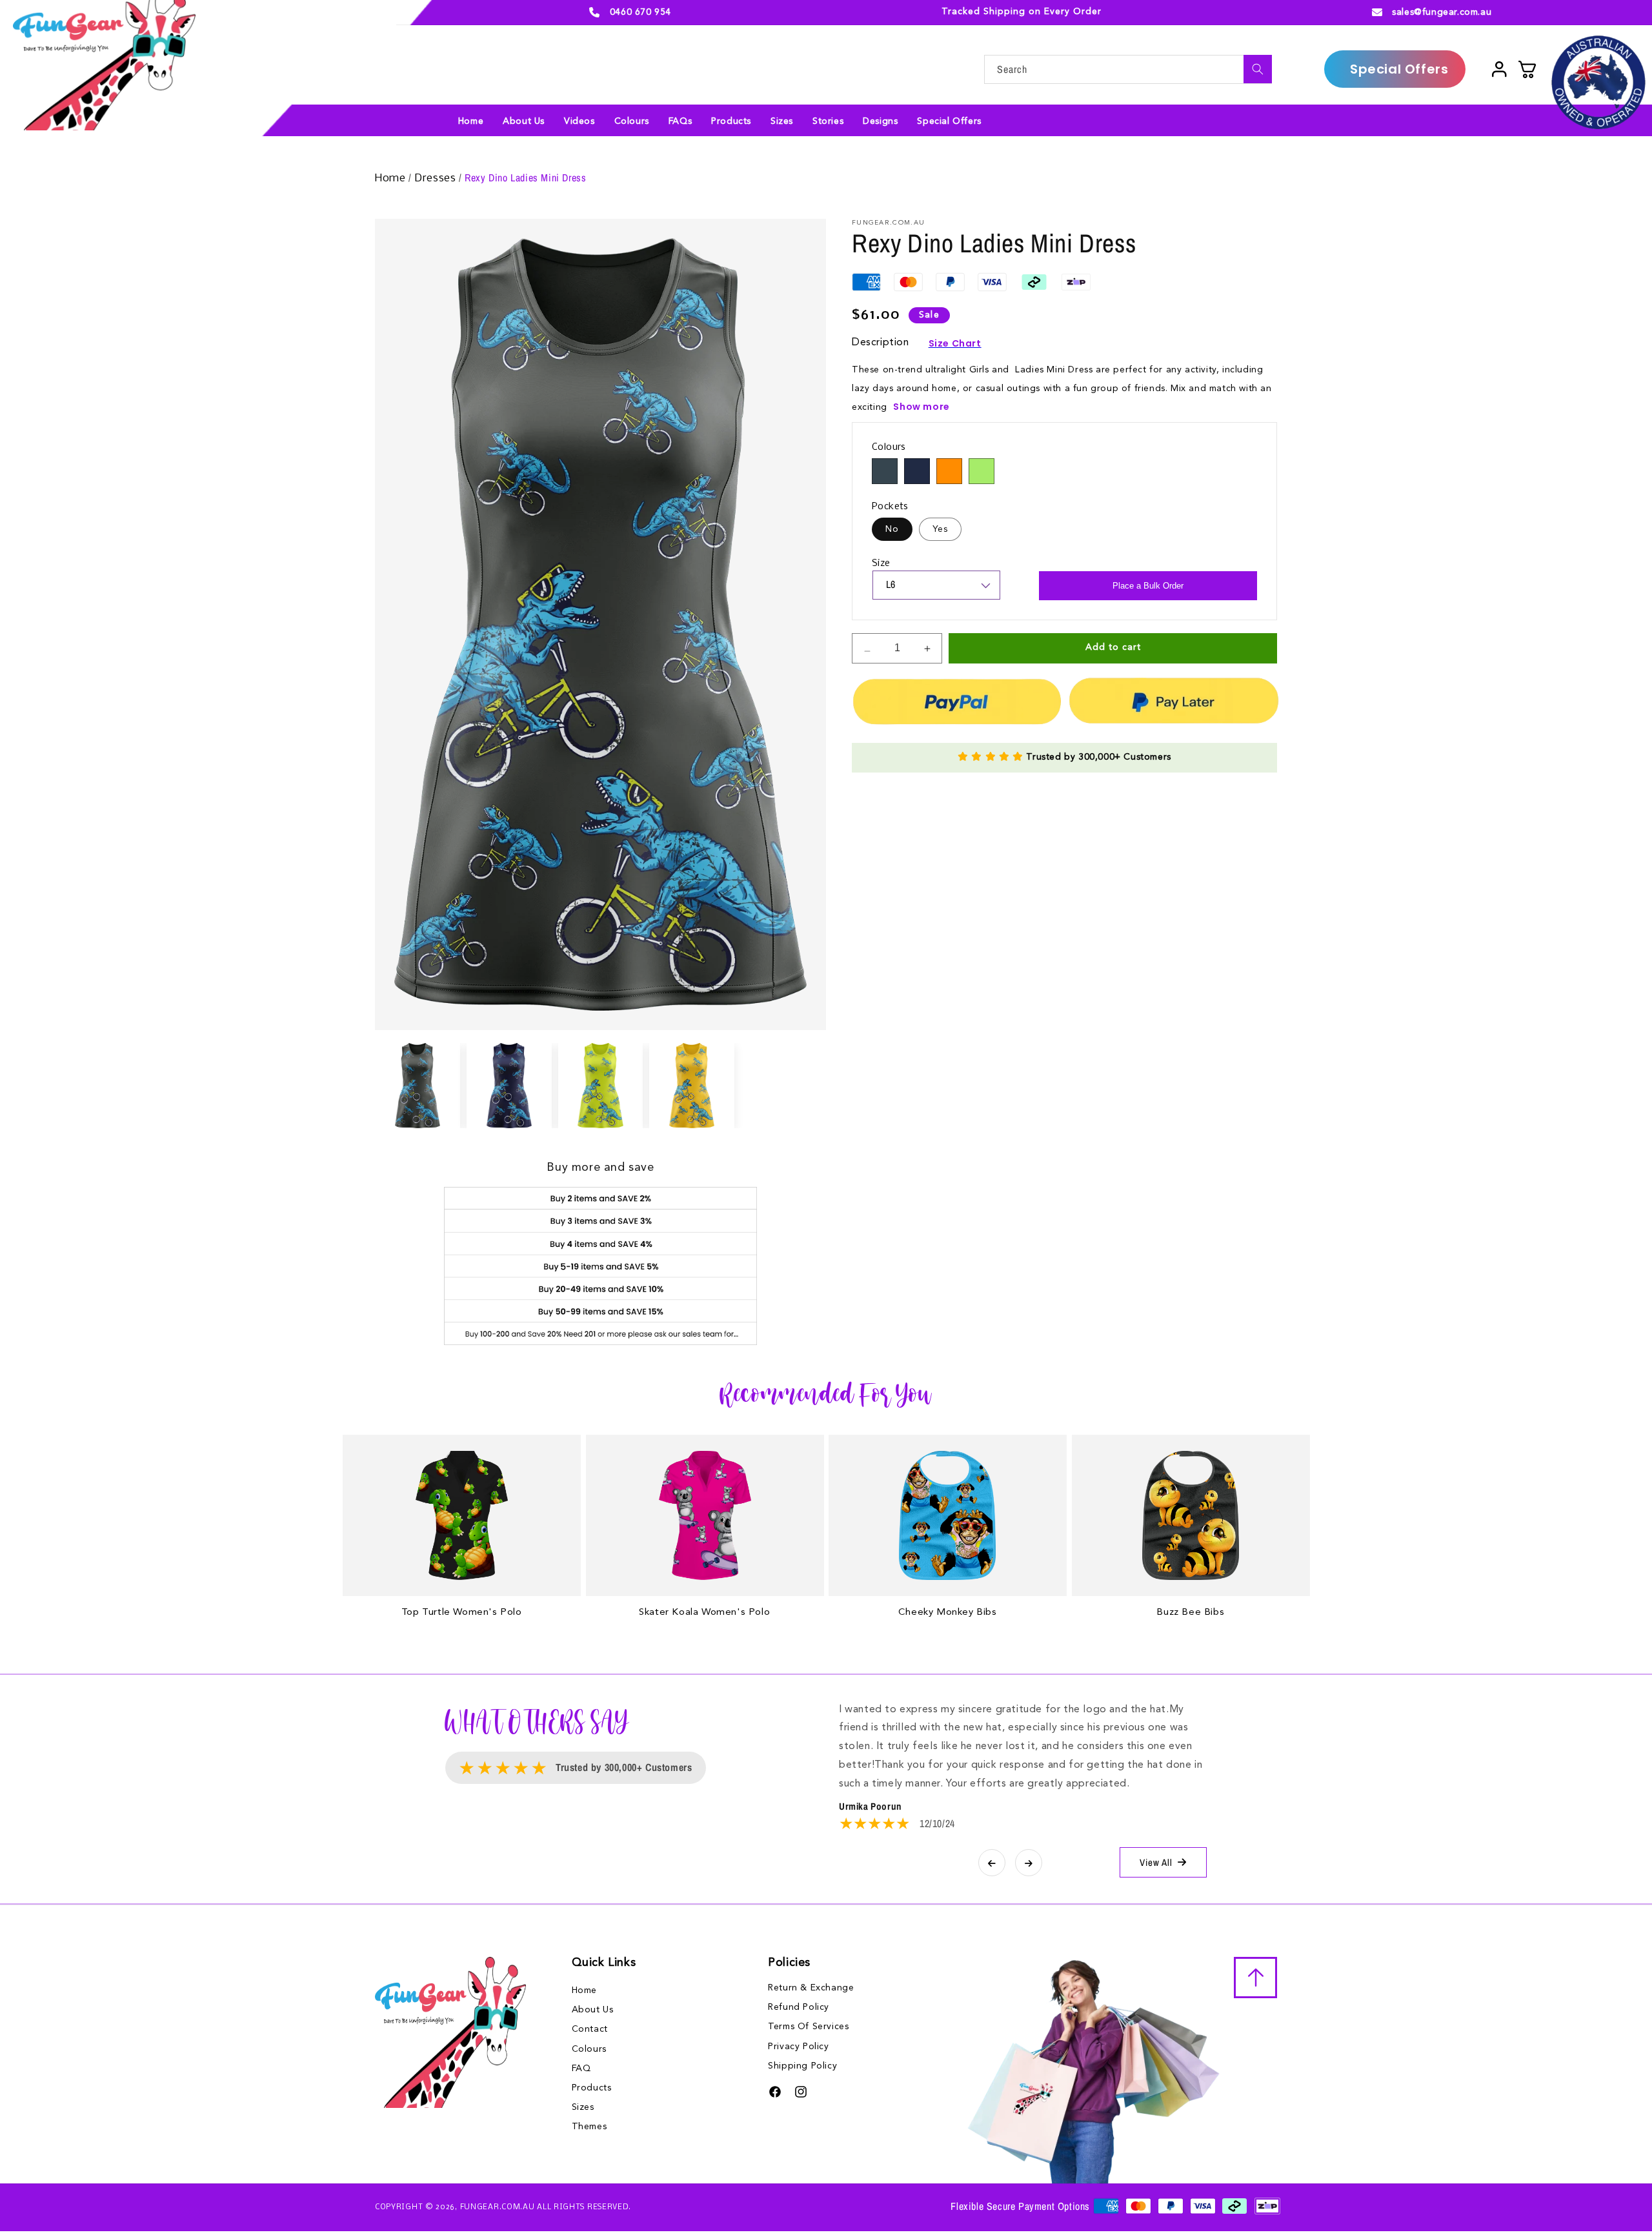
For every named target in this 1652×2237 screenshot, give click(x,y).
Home (392, 178)
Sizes (583, 2107)
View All (1156, 1862)
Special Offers (1399, 69)
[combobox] (1128, 69)
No (892, 529)
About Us (593, 2010)
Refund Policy (799, 2007)
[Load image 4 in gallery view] (692, 1086)
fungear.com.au (498, 2207)
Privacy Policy (798, 2047)
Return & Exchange (811, 1988)
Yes (940, 529)
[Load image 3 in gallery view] (601, 1086)
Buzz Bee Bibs (1190, 1613)
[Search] (1258, 69)
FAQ (581, 2069)
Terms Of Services (808, 2027)
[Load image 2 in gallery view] (509, 1086)
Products (592, 2088)
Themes (589, 2127)
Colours (589, 2049)
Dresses (437, 178)
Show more (921, 407)
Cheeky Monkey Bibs (948, 1613)
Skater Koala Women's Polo (704, 1613)
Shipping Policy (802, 2066)
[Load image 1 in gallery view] (418, 1086)
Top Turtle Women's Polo (462, 1613)
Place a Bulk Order (1148, 586)
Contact (590, 2029)
